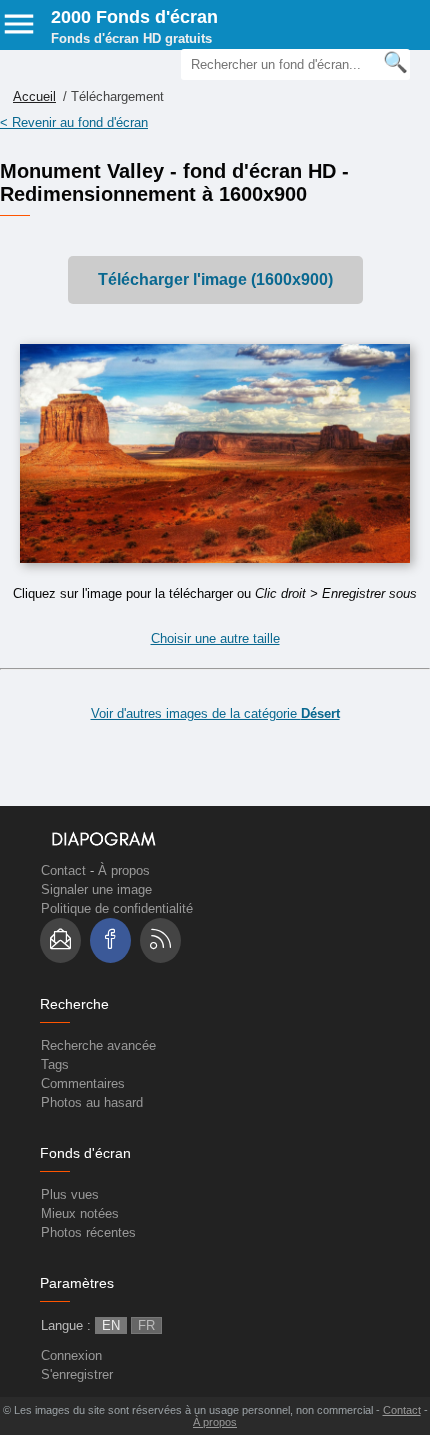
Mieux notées (80, 1213)
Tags (55, 1064)
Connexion (71, 1355)
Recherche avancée (98, 1045)
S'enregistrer (77, 1374)
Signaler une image (96, 889)
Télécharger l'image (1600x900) (215, 279)
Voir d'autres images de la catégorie (215, 713)
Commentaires (83, 1083)
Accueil (34, 96)
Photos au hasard (92, 1102)
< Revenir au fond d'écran (74, 122)
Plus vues (70, 1194)
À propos (124, 870)
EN (111, 1325)
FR (146, 1325)
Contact (63, 870)
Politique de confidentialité (117, 908)
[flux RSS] (160, 940)
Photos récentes (88, 1232)
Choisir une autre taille (215, 638)
